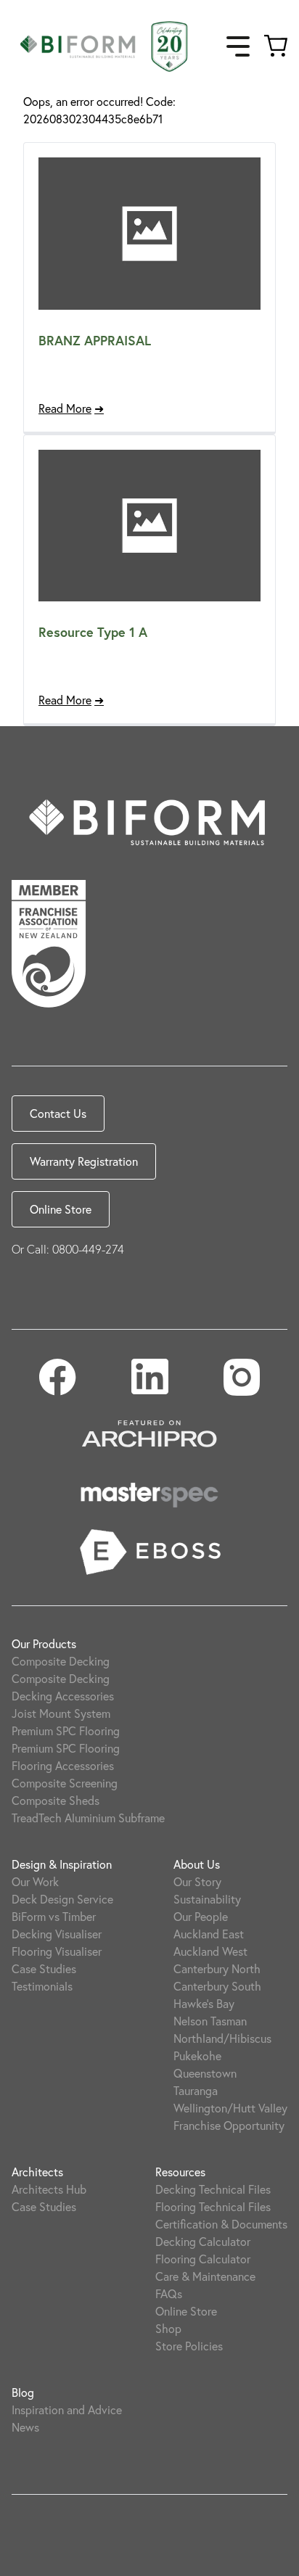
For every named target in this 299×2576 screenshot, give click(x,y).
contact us (58, 1113)
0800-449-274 (88, 1249)
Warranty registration (84, 1161)
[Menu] (238, 46)
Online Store (61, 1209)
